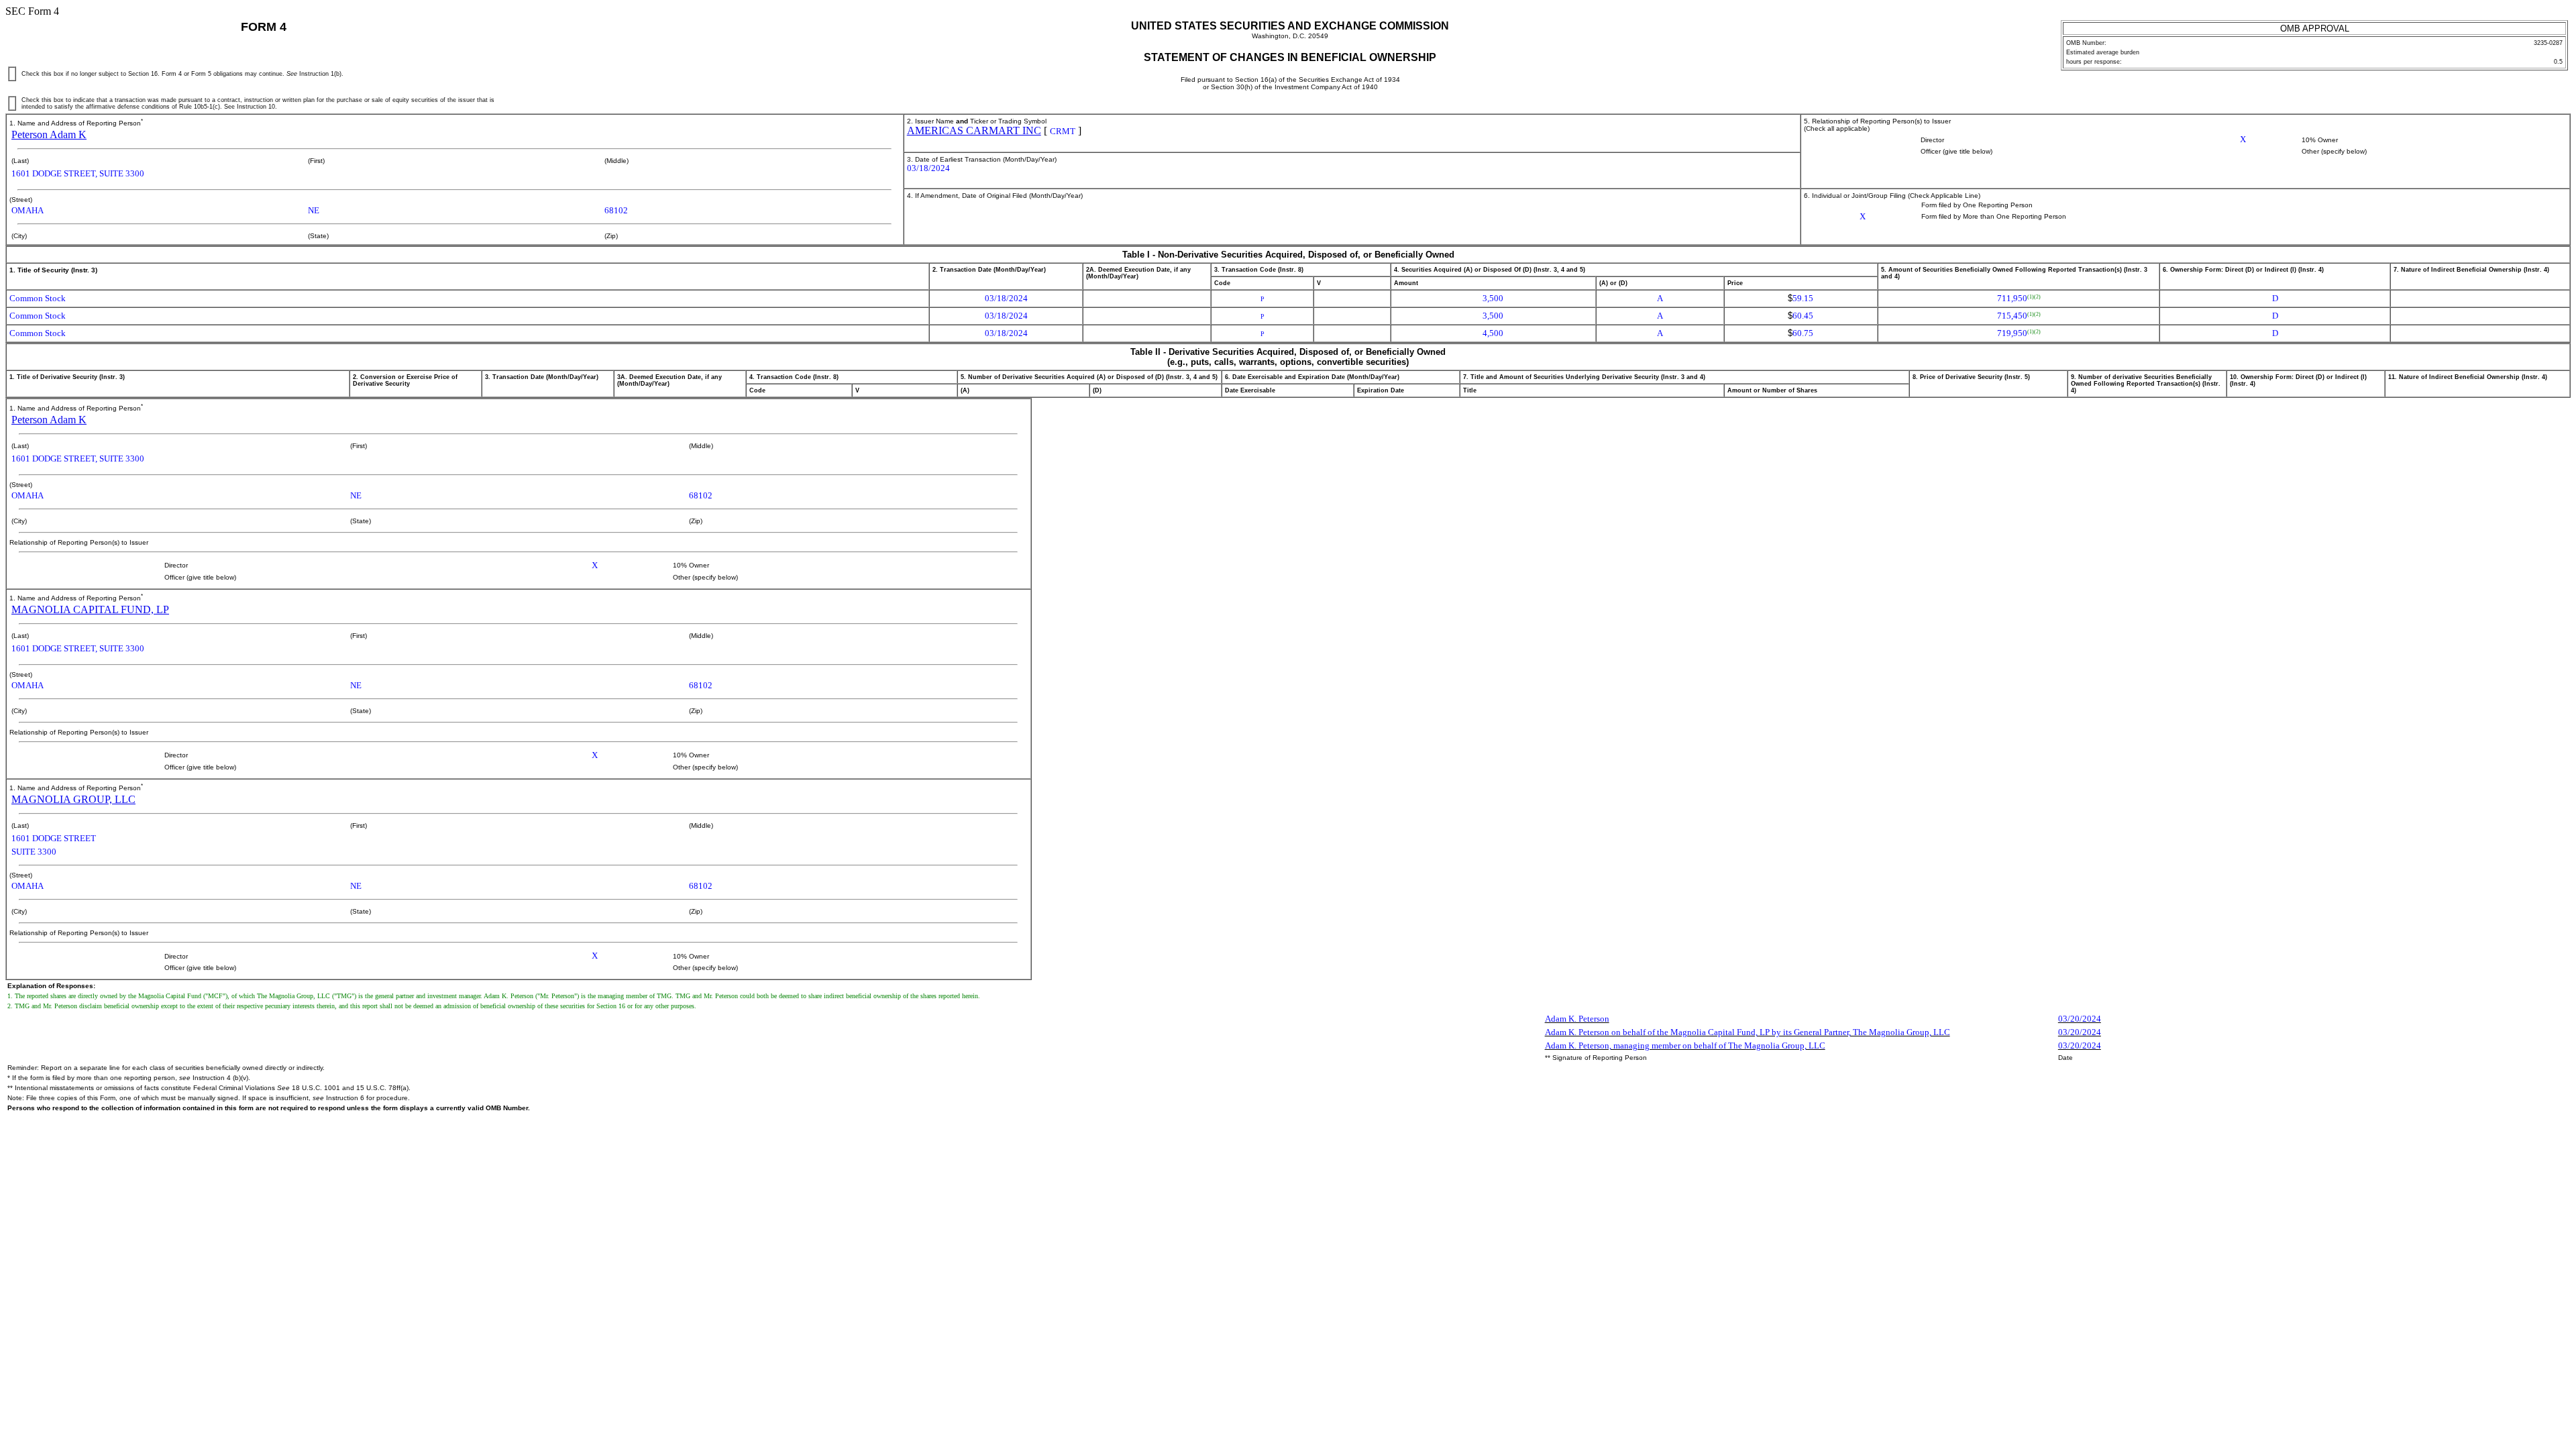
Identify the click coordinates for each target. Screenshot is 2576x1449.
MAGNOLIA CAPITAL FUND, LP (90, 609)
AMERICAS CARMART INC (974, 130)
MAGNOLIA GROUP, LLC (73, 799)
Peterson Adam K (49, 135)
